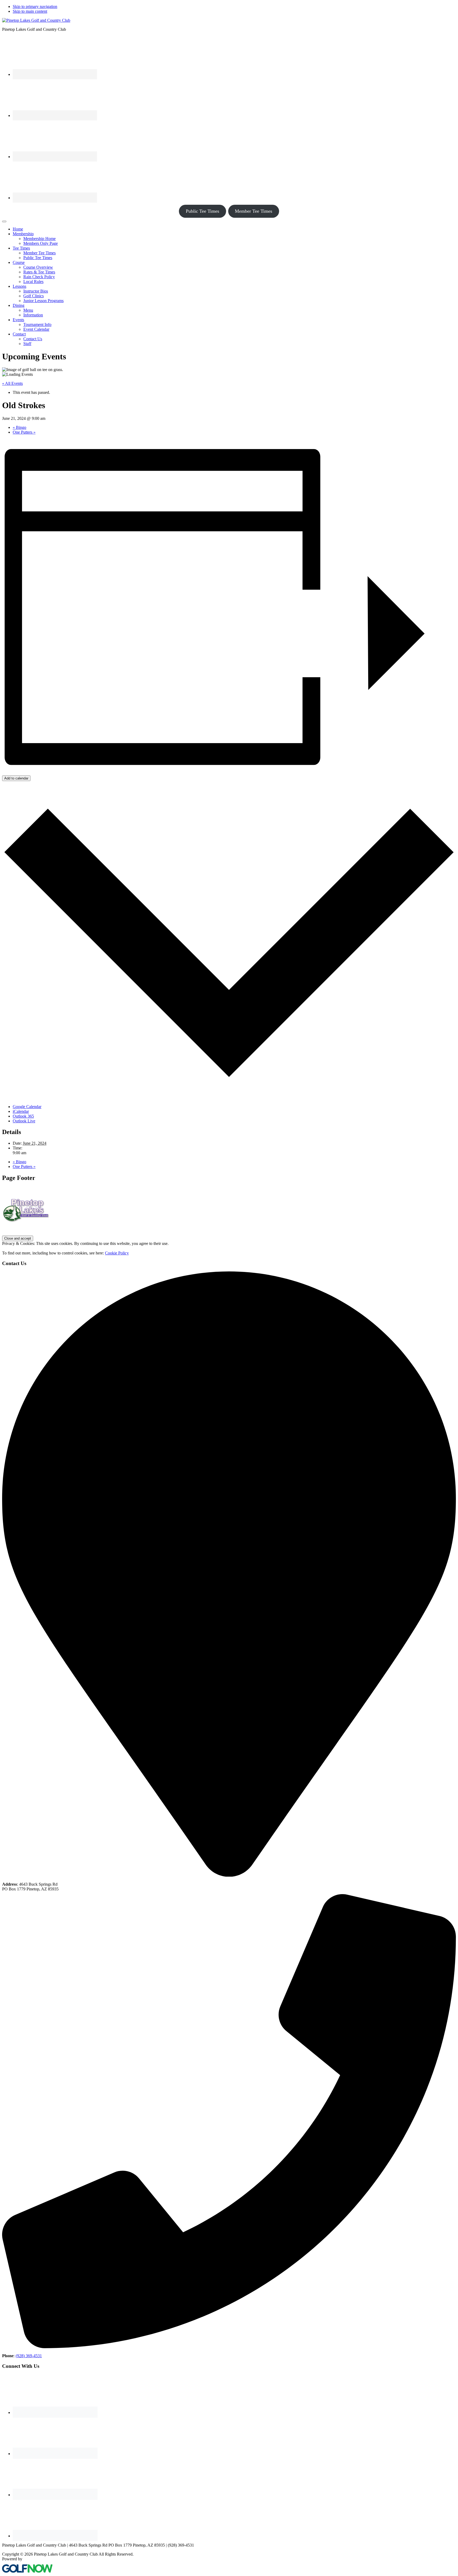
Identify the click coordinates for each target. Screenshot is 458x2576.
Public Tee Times (202, 211)
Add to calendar (16, 778)
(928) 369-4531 (29, 2356)
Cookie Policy (117, 1253)
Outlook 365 (23, 1116)
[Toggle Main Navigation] (4, 221)
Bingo (19, 427)
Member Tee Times (254, 211)
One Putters (24, 432)
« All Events (12, 383)
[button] (23, 234)
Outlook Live (24, 1121)
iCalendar (21, 1111)
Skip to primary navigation (35, 6)
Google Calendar (27, 1107)
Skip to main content (30, 11)
